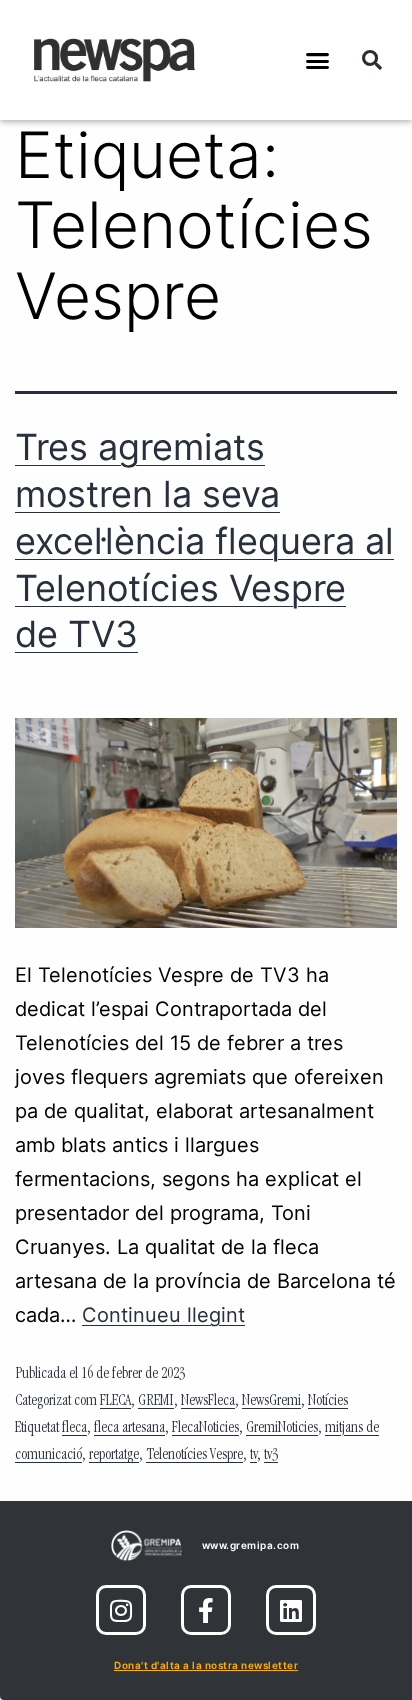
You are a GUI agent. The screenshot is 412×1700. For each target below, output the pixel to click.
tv (253, 1456)
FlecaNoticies (205, 1429)
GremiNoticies (282, 1429)
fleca (74, 1429)
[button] (318, 60)
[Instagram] (121, 1610)
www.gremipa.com (251, 1545)
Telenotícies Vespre (194, 1456)
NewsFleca (208, 1402)
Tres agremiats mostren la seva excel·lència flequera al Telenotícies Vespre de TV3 (204, 540)
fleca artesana (129, 1429)
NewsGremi (271, 1402)
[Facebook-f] (206, 1610)
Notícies (328, 1402)
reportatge (114, 1456)
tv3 (271, 1456)
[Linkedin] (291, 1610)
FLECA (115, 1402)
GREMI (156, 1402)
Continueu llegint (163, 1315)
